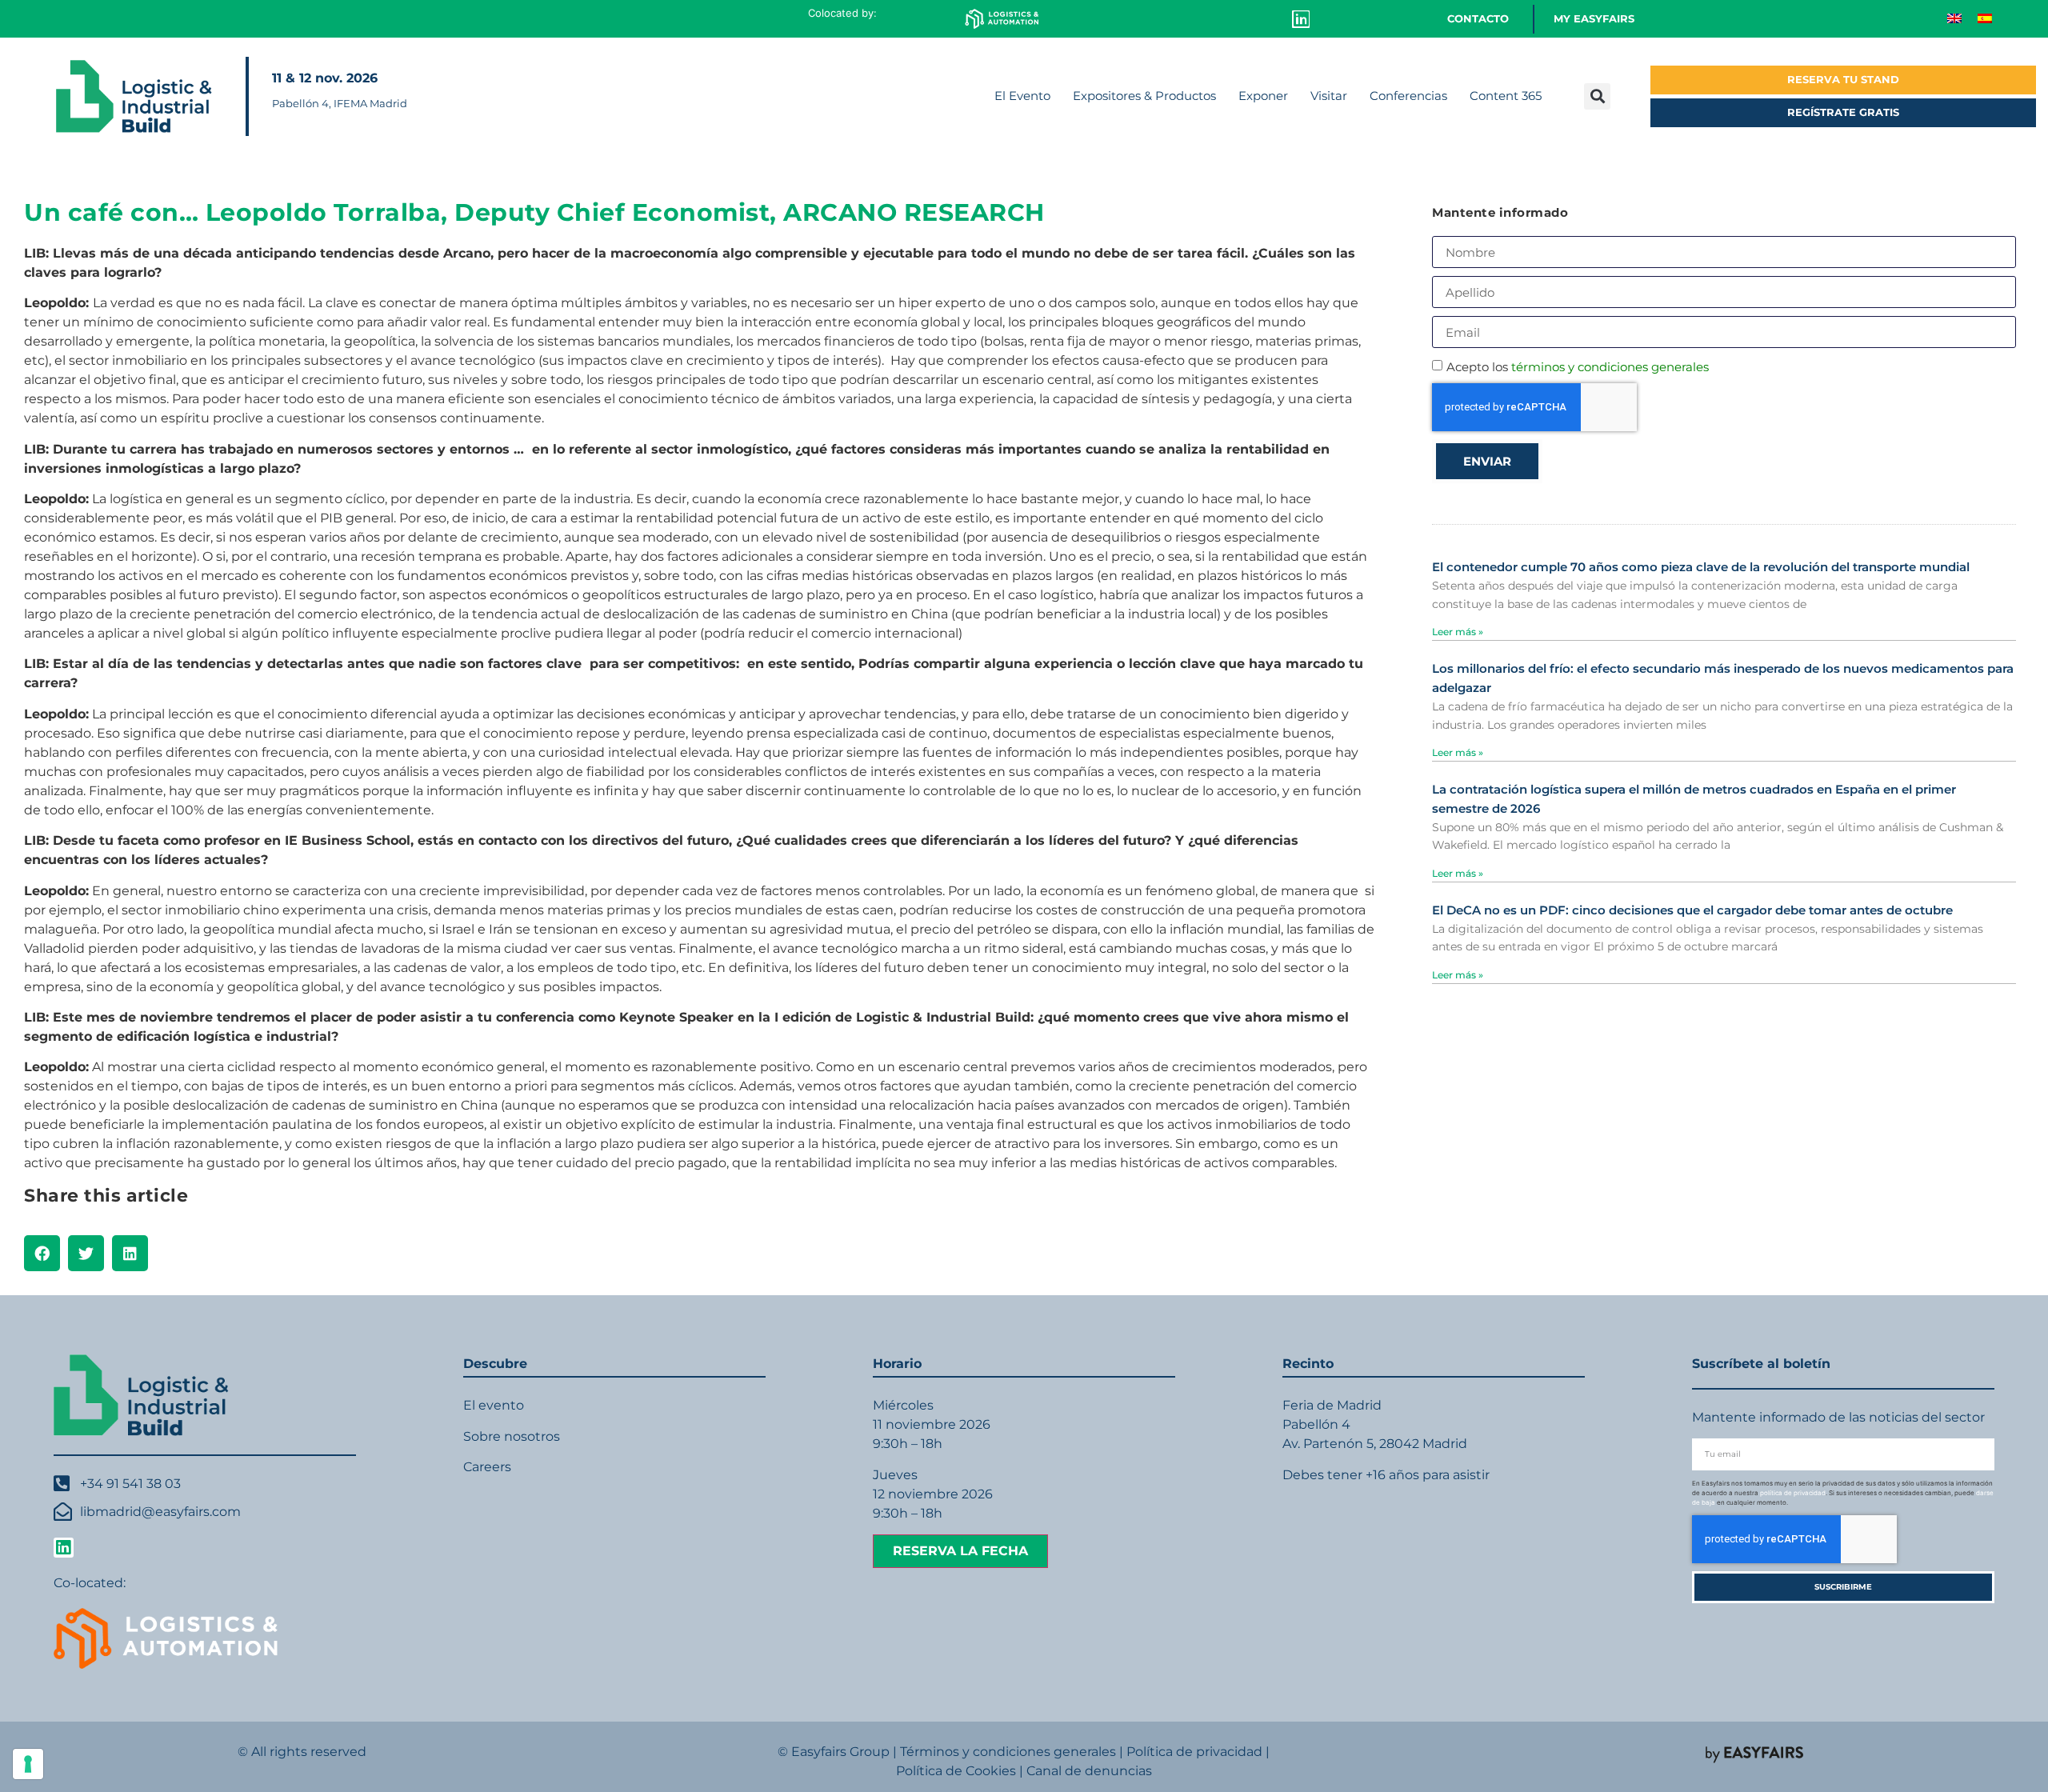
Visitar (1329, 96)
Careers (487, 1467)
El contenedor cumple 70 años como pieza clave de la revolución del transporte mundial (1701, 567)
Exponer (1263, 96)
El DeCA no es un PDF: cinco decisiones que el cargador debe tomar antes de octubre (1692, 910)
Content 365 (1506, 96)
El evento (494, 1405)
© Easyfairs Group (834, 1752)
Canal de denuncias (1089, 1771)
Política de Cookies (956, 1771)
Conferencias (1408, 96)
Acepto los (1578, 367)
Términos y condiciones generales (1008, 1752)
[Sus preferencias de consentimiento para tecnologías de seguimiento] (28, 1764)
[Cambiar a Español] (1985, 17)
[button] (1597, 96)
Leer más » (1458, 632)
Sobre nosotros (512, 1436)
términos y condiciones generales (1610, 367)
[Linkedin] (1301, 19)
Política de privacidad (1194, 1752)
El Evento (1022, 96)
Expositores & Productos (1144, 96)
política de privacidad (1793, 1493)
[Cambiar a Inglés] (1954, 17)
